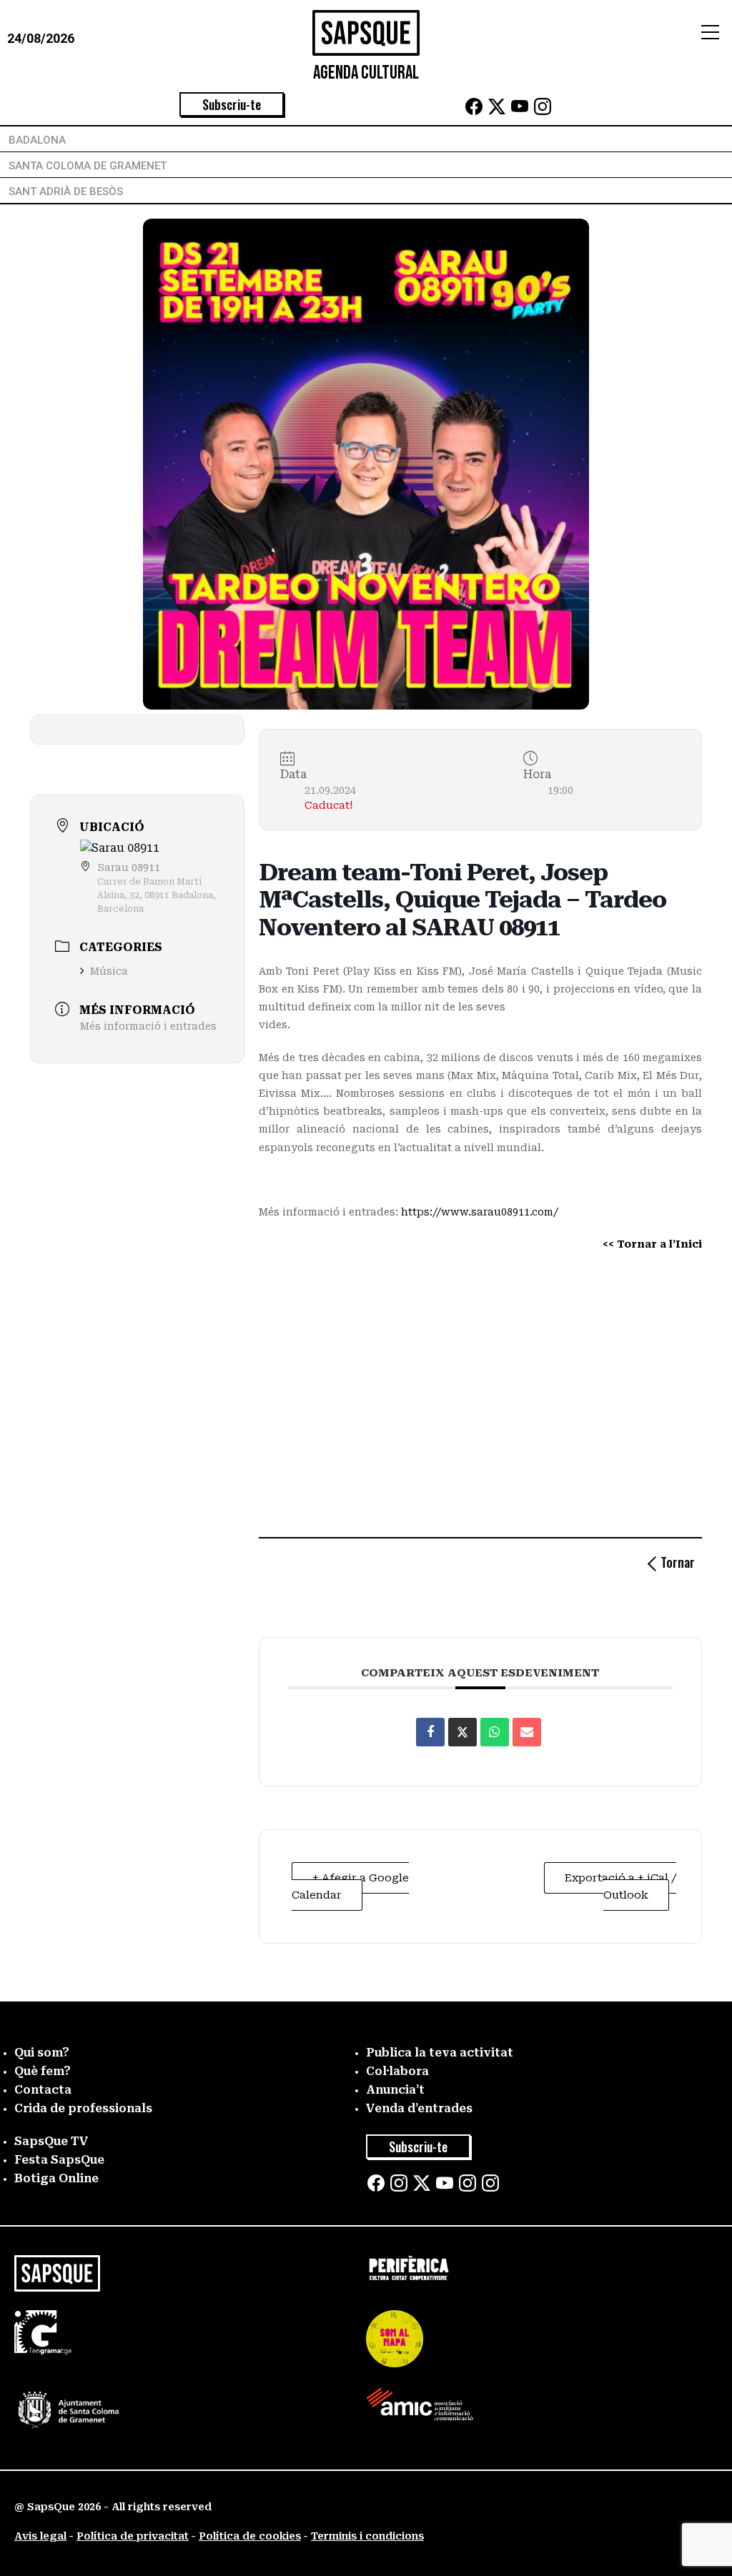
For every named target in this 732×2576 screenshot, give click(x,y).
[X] (497, 111)
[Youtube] (520, 111)
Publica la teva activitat (440, 2053)
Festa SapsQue (59, 2160)
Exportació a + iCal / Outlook (620, 1886)
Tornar (678, 1562)
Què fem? (43, 2071)
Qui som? (42, 2053)
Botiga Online (56, 2178)
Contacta (43, 2090)
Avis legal (40, 2536)
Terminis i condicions (367, 2536)
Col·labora (397, 2071)
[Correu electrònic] (527, 1732)
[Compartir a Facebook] (430, 1732)
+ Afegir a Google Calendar (350, 1886)
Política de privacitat (133, 2536)
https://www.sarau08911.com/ (480, 1212)
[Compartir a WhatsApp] (495, 1732)
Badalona (37, 140)
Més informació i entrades (148, 1026)
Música (109, 971)
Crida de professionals (83, 2108)
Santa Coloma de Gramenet (88, 166)
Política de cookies (250, 2536)
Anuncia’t (395, 2090)
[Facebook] (474, 111)
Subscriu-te (232, 104)
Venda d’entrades (419, 2108)
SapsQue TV (51, 2141)
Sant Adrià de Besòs (66, 192)
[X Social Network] (463, 1732)
